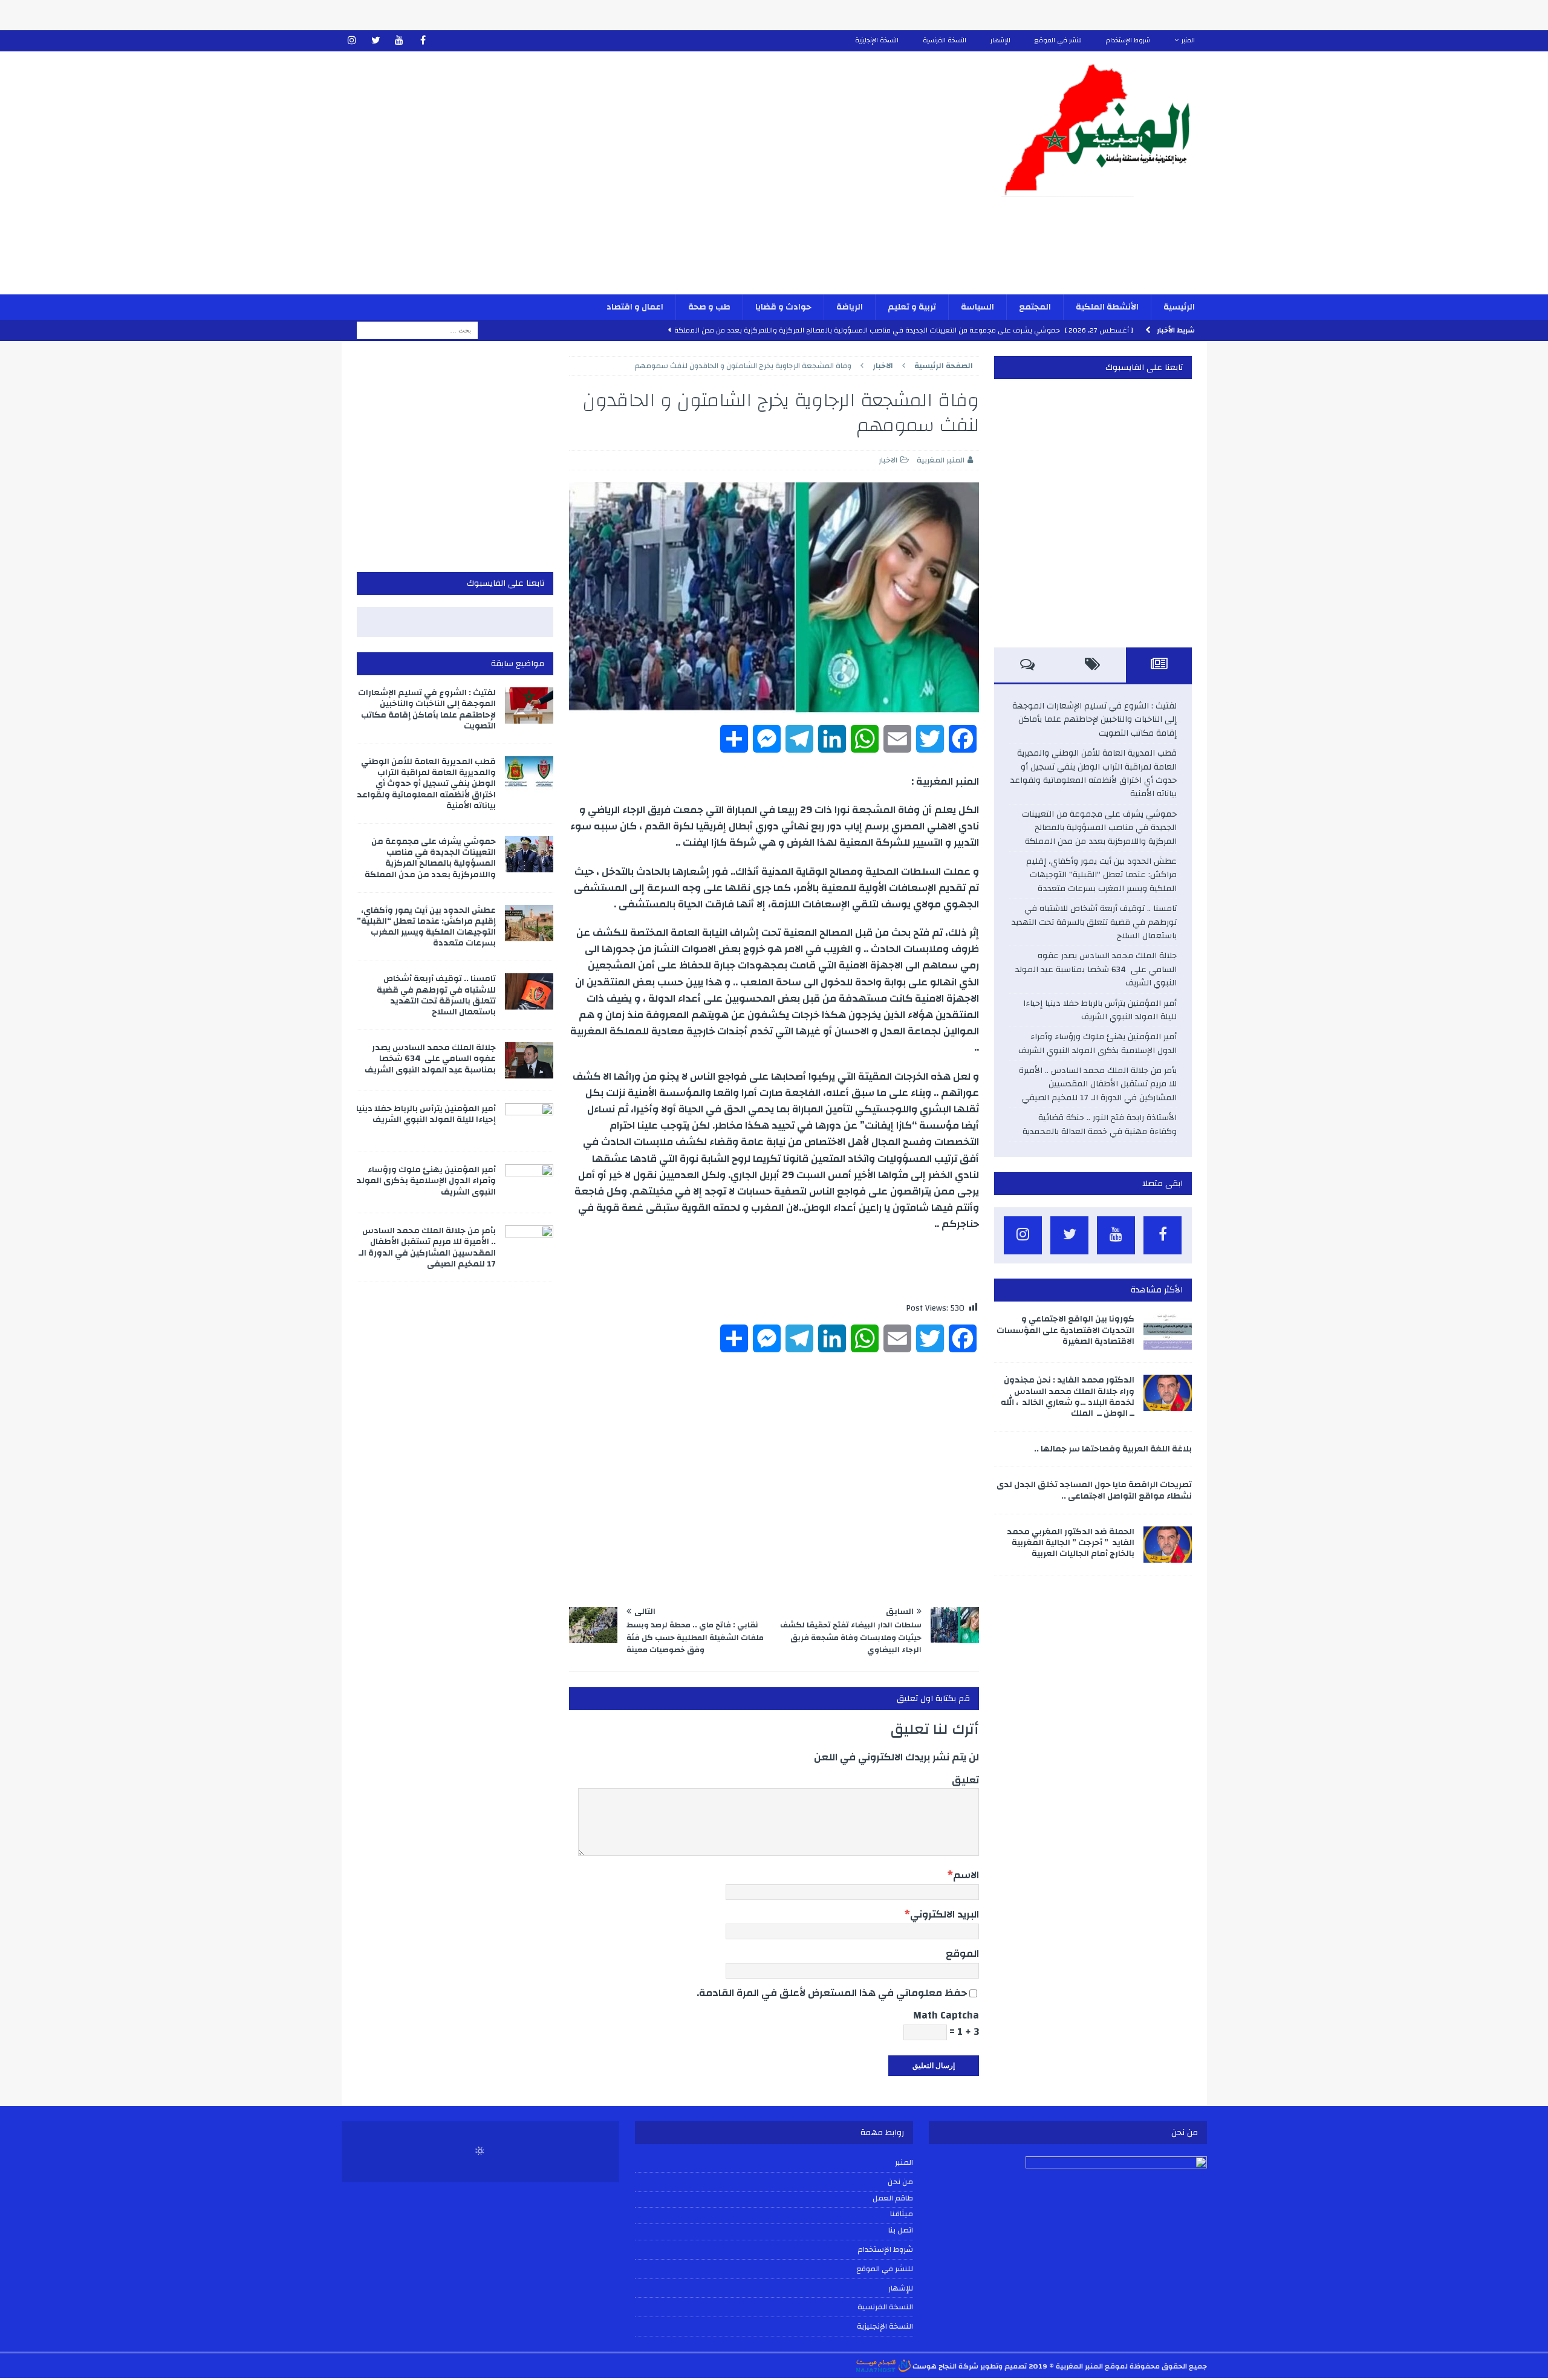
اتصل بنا (901, 2231)
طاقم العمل (893, 2199)
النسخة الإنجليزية (877, 41)
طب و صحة (709, 307)
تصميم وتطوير (1003, 2366)
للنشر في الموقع (1058, 41)
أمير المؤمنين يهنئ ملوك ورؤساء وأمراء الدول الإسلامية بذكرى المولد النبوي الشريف (1098, 1043)
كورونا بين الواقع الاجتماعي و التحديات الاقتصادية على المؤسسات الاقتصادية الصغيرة (1065, 1330)
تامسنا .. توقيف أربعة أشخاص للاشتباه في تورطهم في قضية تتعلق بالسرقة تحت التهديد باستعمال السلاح (1094, 922)
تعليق (965, 1780)
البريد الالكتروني (945, 1914)
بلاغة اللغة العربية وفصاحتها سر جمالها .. (1113, 1449)
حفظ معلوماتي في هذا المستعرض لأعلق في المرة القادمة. (832, 1993)
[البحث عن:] (417, 330)
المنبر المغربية (941, 460)
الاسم (966, 1875)
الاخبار (888, 460)
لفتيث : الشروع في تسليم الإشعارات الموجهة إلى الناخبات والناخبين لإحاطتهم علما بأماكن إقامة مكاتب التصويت (1094, 720)
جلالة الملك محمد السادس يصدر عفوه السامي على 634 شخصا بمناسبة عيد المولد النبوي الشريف (1096, 969)
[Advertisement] (633, 181)
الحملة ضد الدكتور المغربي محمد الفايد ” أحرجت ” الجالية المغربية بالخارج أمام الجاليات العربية (1071, 1543)
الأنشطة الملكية (1107, 307)
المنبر (1188, 41)
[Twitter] (376, 41)
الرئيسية (1179, 307)
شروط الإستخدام (1128, 41)
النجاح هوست (934, 2366)
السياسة (977, 307)
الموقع (962, 1954)
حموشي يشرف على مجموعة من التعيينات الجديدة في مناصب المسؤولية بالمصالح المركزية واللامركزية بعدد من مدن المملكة (1099, 828)
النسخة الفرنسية (945, 41)
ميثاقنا (902, 2214)
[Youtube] (399, 41)
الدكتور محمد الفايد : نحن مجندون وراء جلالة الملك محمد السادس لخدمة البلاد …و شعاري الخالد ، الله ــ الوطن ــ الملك (1068, 1397)
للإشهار (1000, 41)
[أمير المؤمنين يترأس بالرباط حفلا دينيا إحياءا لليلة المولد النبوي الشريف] (529, 1121)
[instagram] (352, 41)
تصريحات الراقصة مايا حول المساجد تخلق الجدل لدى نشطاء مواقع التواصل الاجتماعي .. (1094, 1490)
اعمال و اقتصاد (635, 307)
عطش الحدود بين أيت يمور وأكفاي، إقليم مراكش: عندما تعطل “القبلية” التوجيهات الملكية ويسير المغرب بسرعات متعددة (1101, 875)
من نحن (900, 2182)
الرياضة (850, 307)
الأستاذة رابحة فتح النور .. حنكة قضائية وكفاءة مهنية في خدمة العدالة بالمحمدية (1100, 1124)
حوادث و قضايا (783, 307)
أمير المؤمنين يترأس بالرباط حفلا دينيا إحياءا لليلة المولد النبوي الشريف (1100, 1010)
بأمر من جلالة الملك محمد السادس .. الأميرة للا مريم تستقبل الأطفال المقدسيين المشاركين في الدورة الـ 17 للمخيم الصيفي (1098, 1084)
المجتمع (1035, 307)
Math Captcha (946, 2015)
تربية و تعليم (912, 307)
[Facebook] (423, 41)
